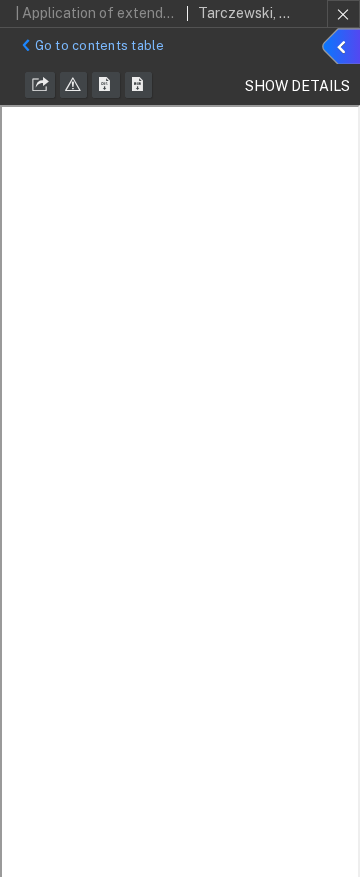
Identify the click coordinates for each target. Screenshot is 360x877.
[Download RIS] (106, 85)
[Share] (40, 85)
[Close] (343, 14)
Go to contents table (100, 45)
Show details (344, 49)
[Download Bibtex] (139, 85)
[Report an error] (74, 85)
